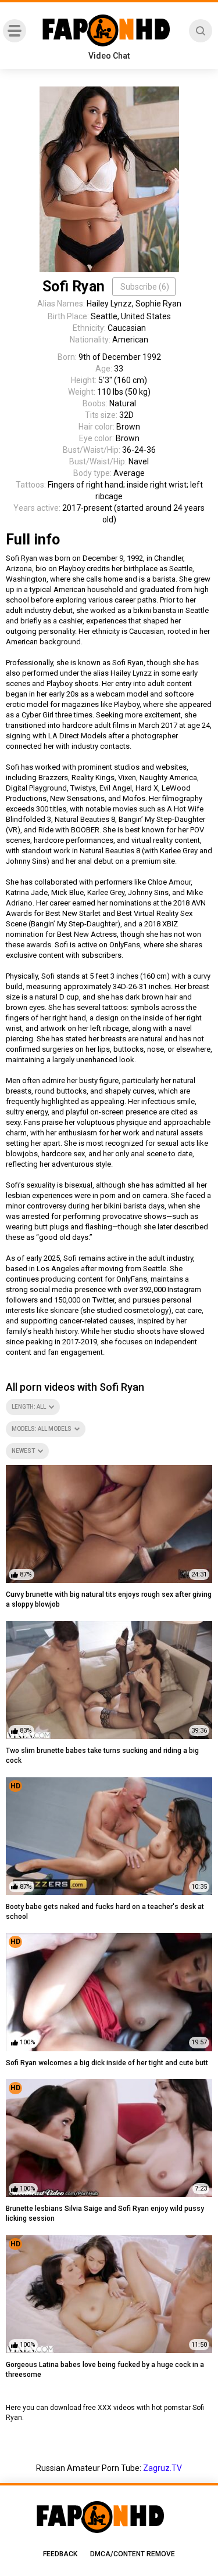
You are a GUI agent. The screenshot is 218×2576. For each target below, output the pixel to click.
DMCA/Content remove (133, 2554)
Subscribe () (145, 287)
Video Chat (109, 56)
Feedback (60, 2554)
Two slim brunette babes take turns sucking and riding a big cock (102, 1756)
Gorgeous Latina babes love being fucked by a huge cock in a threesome (105, 2370)
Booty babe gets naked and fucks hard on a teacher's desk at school (105, 1912)
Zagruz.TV (162, 2468)
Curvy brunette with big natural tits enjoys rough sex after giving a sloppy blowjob (109, 1599)
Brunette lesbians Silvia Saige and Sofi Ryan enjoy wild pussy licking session (105, 2214)
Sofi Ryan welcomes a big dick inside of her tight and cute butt (107, 2063)
